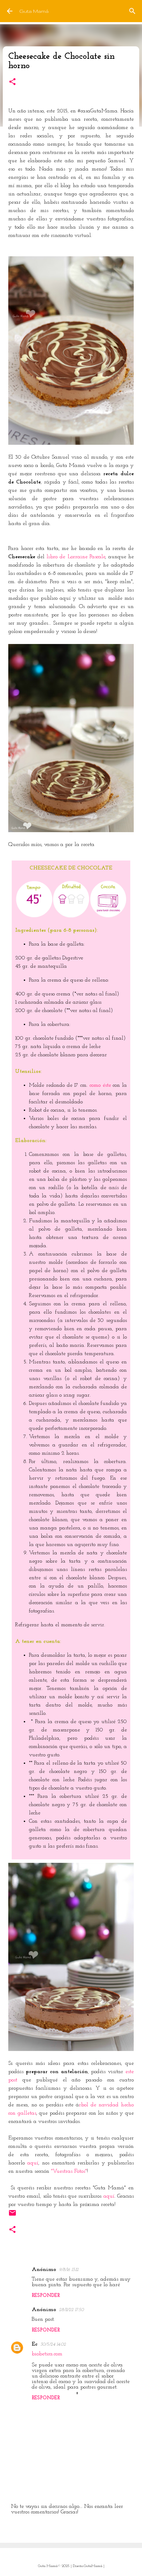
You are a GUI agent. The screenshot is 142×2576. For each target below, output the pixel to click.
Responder (46, 2296)
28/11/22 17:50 (71, 2310)
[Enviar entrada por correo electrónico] (12, 2215)
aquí (33, 2163)
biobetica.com (47, 2354)
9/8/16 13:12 (69, 2270)
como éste (101, 1085)
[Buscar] (132, 11)
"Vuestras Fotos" (69, 2171)
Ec (35, 2344)
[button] (12, 82)
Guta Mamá (34, 11)
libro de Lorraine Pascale (76, 557)
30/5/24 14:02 (53, 2344)
